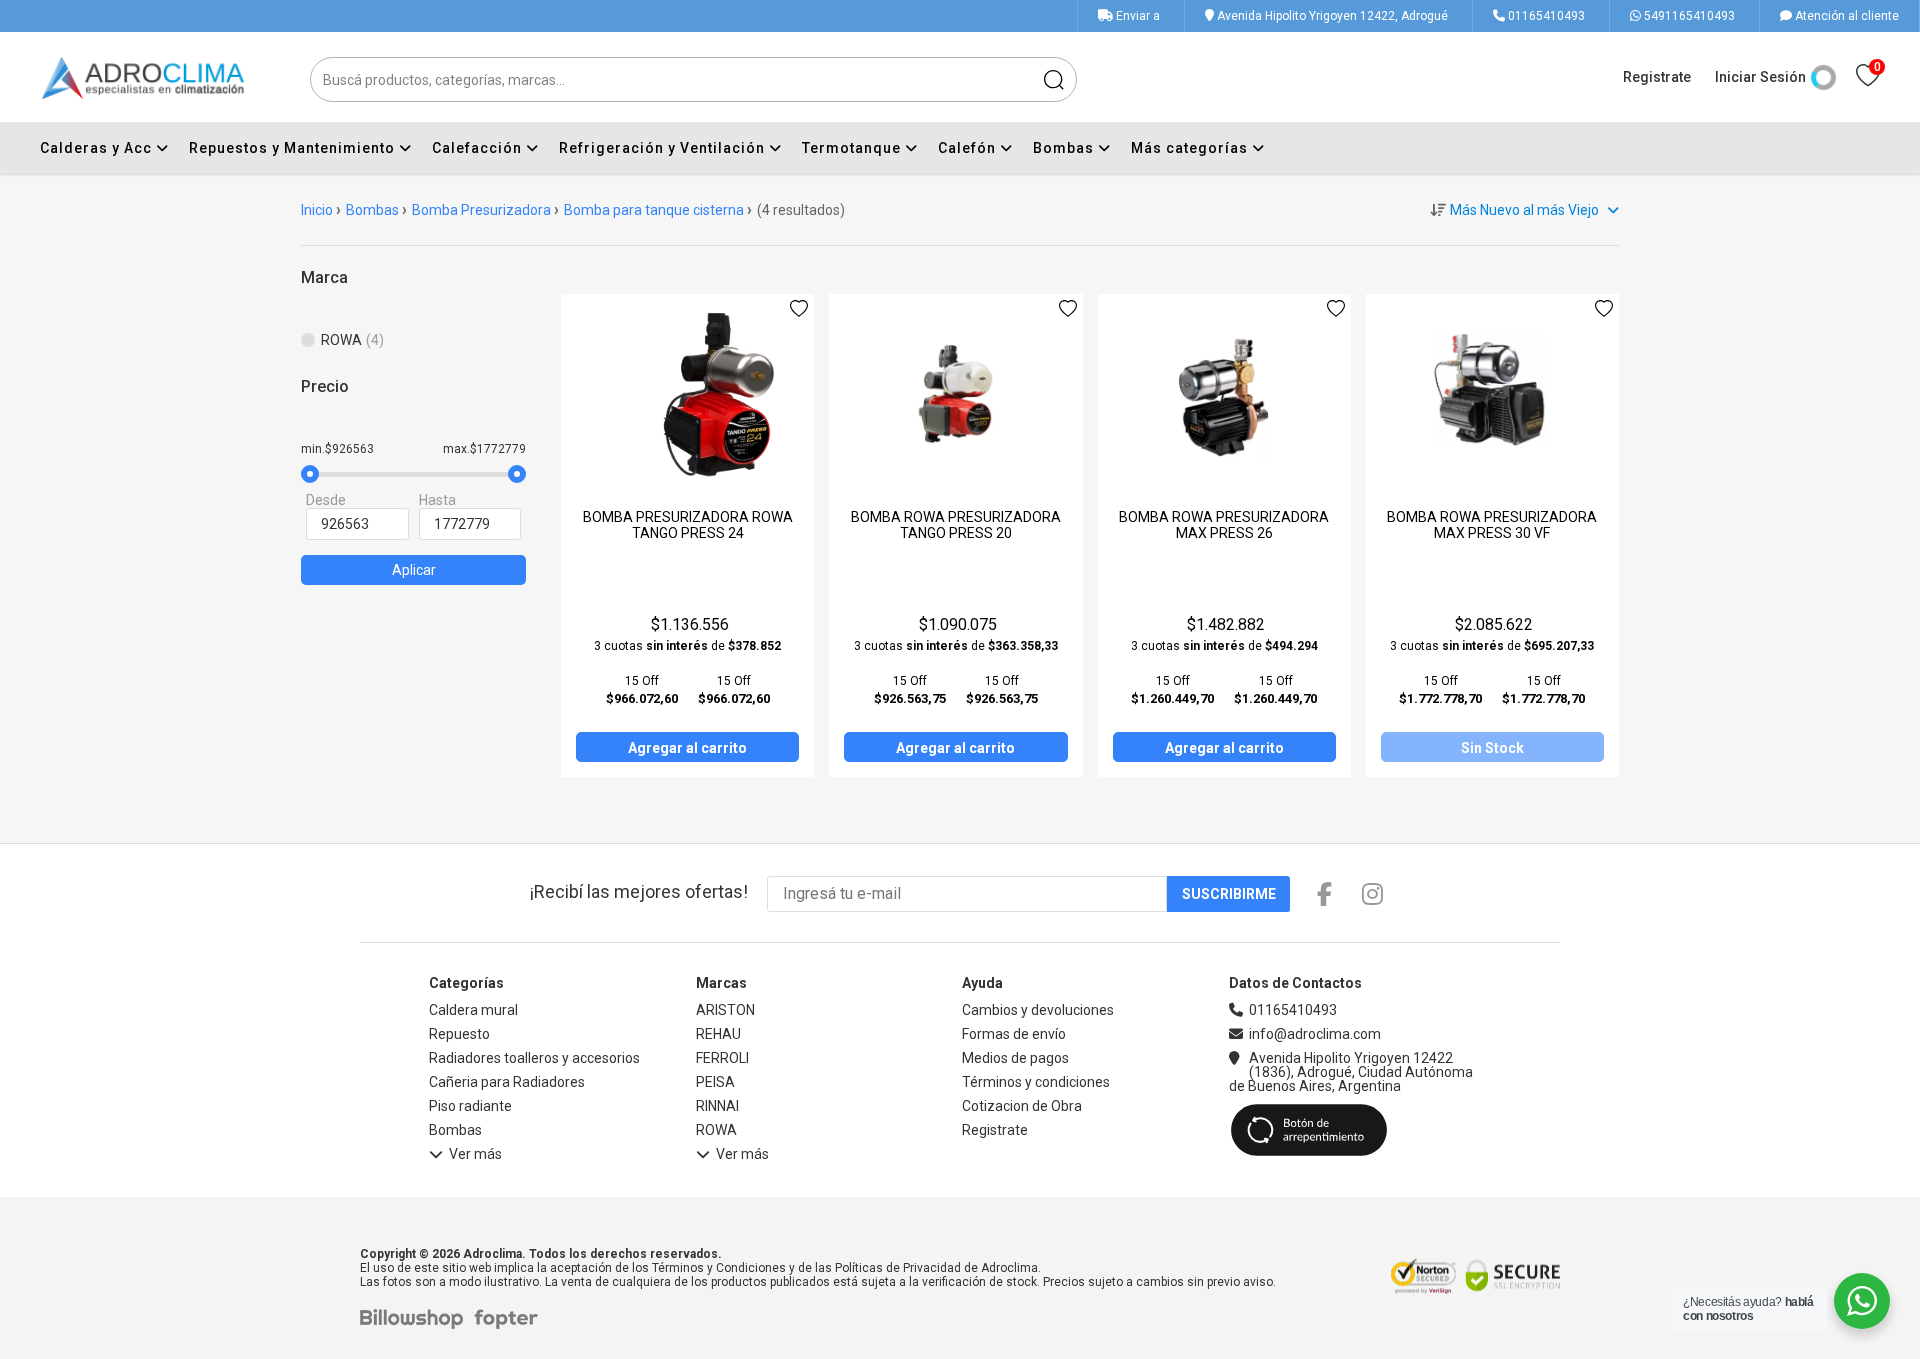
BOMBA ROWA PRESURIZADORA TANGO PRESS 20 (956, 525)
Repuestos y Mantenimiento (294, 148)
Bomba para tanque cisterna (654, 210)
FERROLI (722, 1058)
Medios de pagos (1015, 1058)
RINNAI (717, 1106)
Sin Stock (1492, 748)
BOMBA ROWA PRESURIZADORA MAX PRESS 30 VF (1492, 525)
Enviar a (1138, 16)
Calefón (969, 148)
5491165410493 (1688, 16)
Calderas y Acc (98, 148)
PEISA (715, 1082)
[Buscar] (1054, 79)
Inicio (317, 210)
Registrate (1657, 77)
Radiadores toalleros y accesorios (534, 1058)
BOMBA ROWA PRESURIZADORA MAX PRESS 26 (1224, 525)
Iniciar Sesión (1760, 77)
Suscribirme (1229, 894)
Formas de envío (1014, 1034)
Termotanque (853, 148)
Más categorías (1191, 148)
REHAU (718, 1034)
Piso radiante (470, 1106)
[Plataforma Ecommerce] (416, 1319)
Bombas (1065, 148)
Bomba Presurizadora (481, 210)
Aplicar (414, 570)
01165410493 (1545, 16)
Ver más (475, 1154)
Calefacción (479, 148)
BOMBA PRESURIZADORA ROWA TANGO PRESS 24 (688, 525)
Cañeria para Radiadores (507, 1082)
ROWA (716, 1130)
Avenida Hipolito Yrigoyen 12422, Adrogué (1331, 16)
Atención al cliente (1845, 16)
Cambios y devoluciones (1038, 1010)
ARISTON (725, 1010)
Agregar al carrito (687, 748)
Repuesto (459, 1034)
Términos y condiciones (1036, 1082)
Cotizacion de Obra (1022, 1106)
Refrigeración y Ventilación (664, 148)
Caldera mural (473, 1010)
